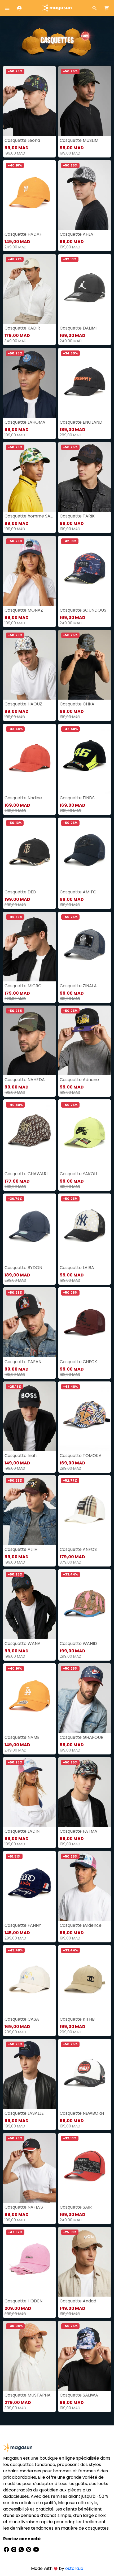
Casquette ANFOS (78, 1549)
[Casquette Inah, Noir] (29, 1416)
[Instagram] (14, 2549)
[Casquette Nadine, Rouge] (29, 759)
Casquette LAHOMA (25, 422)
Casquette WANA (23, 1644)
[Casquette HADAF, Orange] (29, 195)
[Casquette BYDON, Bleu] (29, 1228)
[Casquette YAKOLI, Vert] (85, 1134)
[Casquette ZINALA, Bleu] (85, 947)
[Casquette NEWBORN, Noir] (85, 2074)
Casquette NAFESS (24, 2207)
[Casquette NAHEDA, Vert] (29, 1040)
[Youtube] (36, 2549)
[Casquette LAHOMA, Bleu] (29, 383)
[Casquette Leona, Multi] (29, 101)
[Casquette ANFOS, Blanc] (85, 1510)
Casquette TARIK (77, 516)
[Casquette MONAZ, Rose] (29, 571)
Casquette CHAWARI (26, 1174)
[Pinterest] (29, 2549)
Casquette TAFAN (23, 1362)
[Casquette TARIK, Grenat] (85, 477)
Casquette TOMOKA (81, 1456)
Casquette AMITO (78, 892)
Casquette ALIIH (21, 1549)
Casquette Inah (21, 1456)
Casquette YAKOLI (78, 1174)
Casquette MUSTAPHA (28, 2395)
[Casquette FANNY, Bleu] (29, 1886)
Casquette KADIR (22, 328)
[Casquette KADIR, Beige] (29, 289)
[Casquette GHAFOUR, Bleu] (85, 1698)
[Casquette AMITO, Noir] (85, 852)
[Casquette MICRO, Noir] (29, 947)
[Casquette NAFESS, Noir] (29, 2168)
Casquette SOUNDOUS (83, 610)
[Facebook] (7, 2549)
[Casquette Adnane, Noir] (85, 1040)
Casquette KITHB (77, 2019)
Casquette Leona (22, 140)
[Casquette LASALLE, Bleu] (29, 2074)
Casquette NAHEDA (25, 1080)
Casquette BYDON (23, 1268)
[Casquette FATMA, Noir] (85, 1792)
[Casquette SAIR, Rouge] (85, 2168)
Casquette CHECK (78, 1362)
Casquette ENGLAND (81, 422)
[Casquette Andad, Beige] (85, 2262)
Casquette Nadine (23, 798)
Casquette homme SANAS (29, 516)
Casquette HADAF (23, 234)
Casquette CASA (22, 2019)
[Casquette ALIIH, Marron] (29, 1510)
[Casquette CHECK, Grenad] (85, 1322)
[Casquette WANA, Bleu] (29, 1604)
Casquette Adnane (79, 1080)
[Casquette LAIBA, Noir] (85, 1228)
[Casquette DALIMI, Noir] (85, 289)
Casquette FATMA (78, 1831)
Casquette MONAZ (24, 610)
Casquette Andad (78, 2301)
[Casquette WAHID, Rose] (85, 1604)
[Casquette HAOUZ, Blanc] (29, 665)
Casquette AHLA (76, 234)
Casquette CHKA (77, 704)
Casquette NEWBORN (82, 2113)
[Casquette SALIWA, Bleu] (85, 2356)
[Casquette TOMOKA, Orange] (85, 1416)
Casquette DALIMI (78, 328)
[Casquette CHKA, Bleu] (85, 665)
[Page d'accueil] (57, 8)
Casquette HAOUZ (23, 704)
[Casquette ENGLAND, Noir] (85, 383)
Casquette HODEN (23, 2301)
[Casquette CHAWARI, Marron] (29, 1134)
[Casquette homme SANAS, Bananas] (29, 477)
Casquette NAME (22, 1737)
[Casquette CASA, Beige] (29, 1980)
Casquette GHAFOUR (82, 1737)
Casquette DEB (20, 892)
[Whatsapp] (22, 2549)
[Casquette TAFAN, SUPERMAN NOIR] (29, 1322)
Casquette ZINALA (78, 986)
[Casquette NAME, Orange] (29, 1698)
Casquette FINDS (77, 798)
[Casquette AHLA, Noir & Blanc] (85, 195)
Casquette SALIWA (79, 2395)
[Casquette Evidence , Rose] (85, 1886)
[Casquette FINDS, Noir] (85, 759)
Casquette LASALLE (24, 2113)
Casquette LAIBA (77, 1268)
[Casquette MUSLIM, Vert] (85, 101)
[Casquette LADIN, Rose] (29, 1792)
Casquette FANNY (23, 1925)
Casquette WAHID (78, 1644)
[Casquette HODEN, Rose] (29, 2262)
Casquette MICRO (23, 986)
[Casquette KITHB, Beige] (85, 1980)
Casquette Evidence (81, 1925)
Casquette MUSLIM (79, 140)
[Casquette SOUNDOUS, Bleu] (85, 571)
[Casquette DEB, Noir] (29, 852)
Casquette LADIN (22, 1831)
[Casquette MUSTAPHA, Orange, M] (29, 2356)
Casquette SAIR (76, 2207)
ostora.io (74, 2568)
